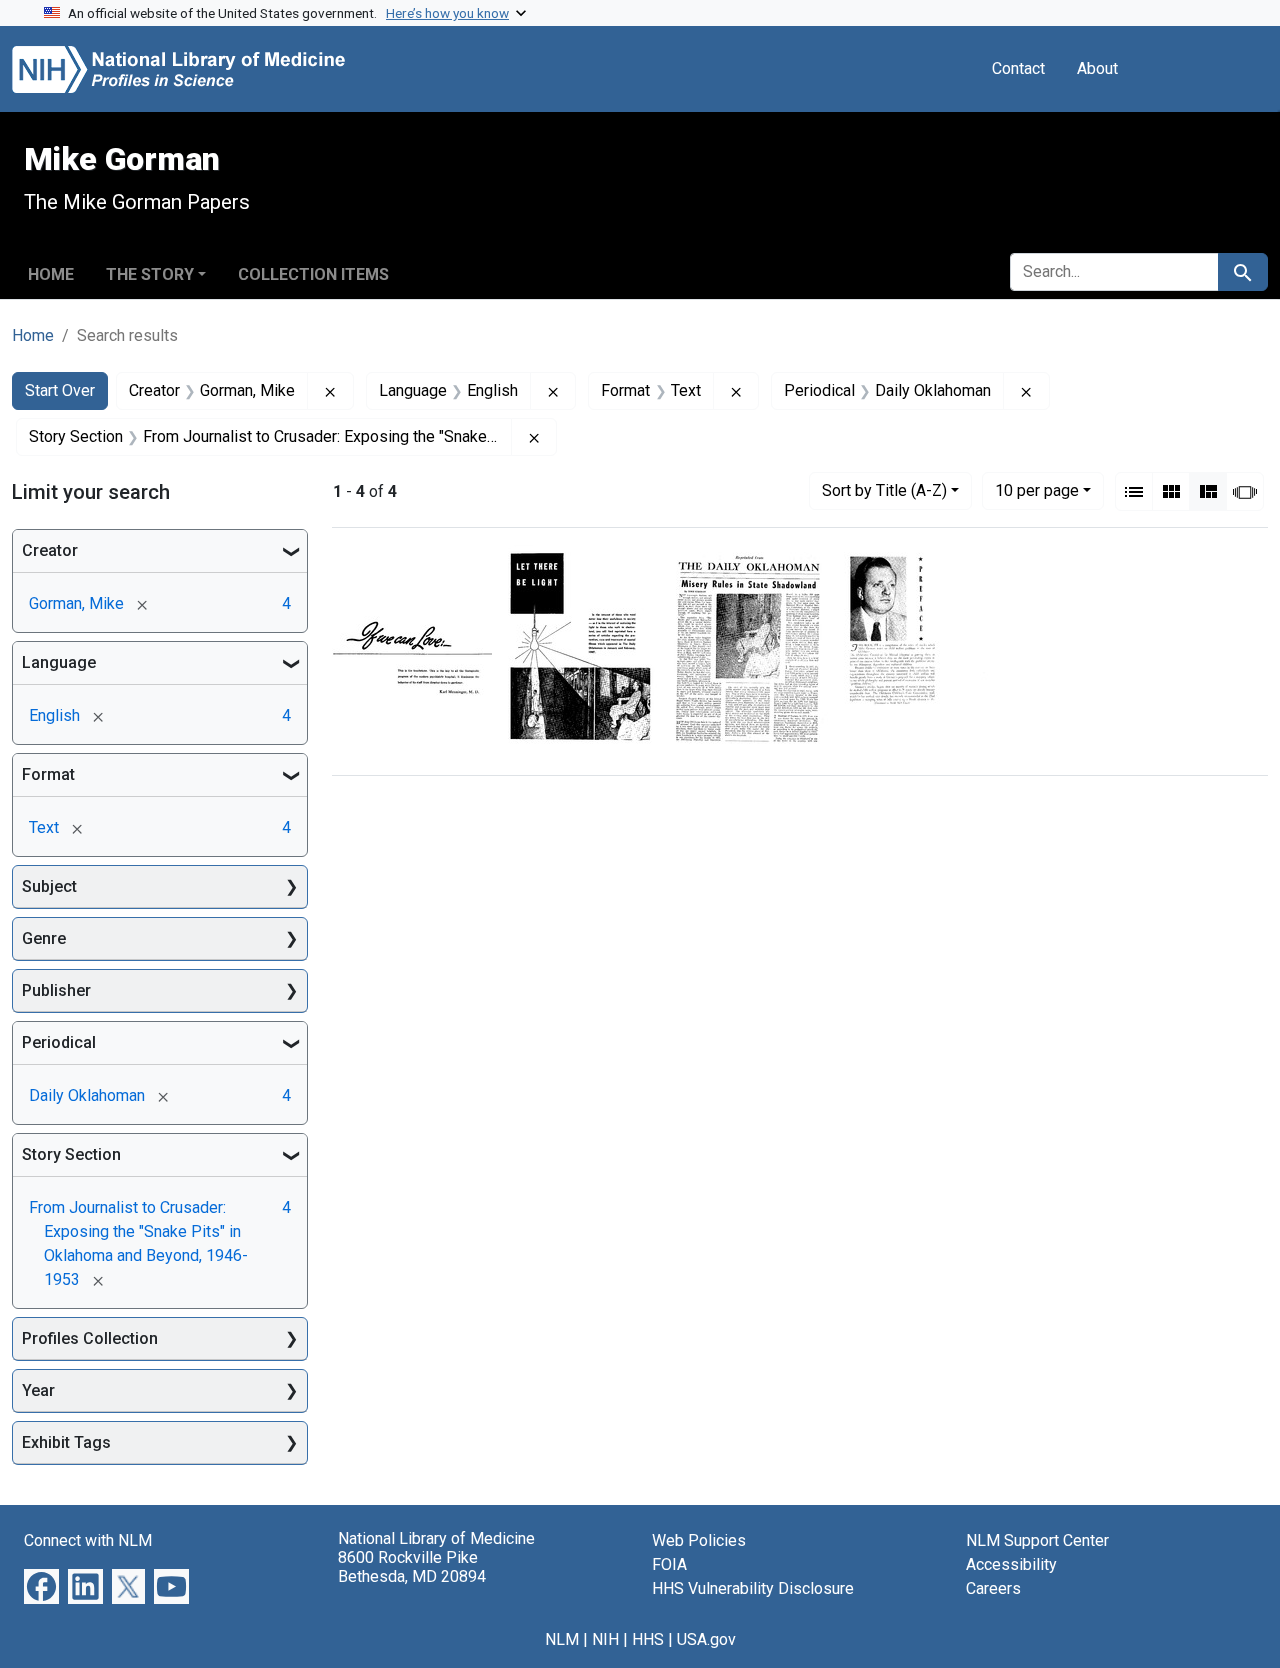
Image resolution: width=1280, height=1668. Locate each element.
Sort (884, 490)
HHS (648, 1639)
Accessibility (1011, 1564)
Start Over (60, 390)
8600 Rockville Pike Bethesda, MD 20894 (412, 1567)
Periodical (59, 1042)
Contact (1018, 68)
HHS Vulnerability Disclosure (753, 1588)
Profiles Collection (90, 1338)
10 (1037, 490)
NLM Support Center (1037, 1540)
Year (38, 1390)
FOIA (669, 1564)
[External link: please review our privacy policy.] (41, 1585)
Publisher (56, 990)
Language (59, 662)
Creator (50, 550)
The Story (150, 274)
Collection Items (313, 274)
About (1097, 68)
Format (48, 774)
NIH (605, 1639)
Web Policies (699, 1540)
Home (51, 274)
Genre (44, 938)
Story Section (71, 1154)
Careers (993, 1588)
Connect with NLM (88, 1540)
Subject (49, 886)
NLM (562, 1639)
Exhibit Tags (66, 1442)
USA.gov (706, 1639)
